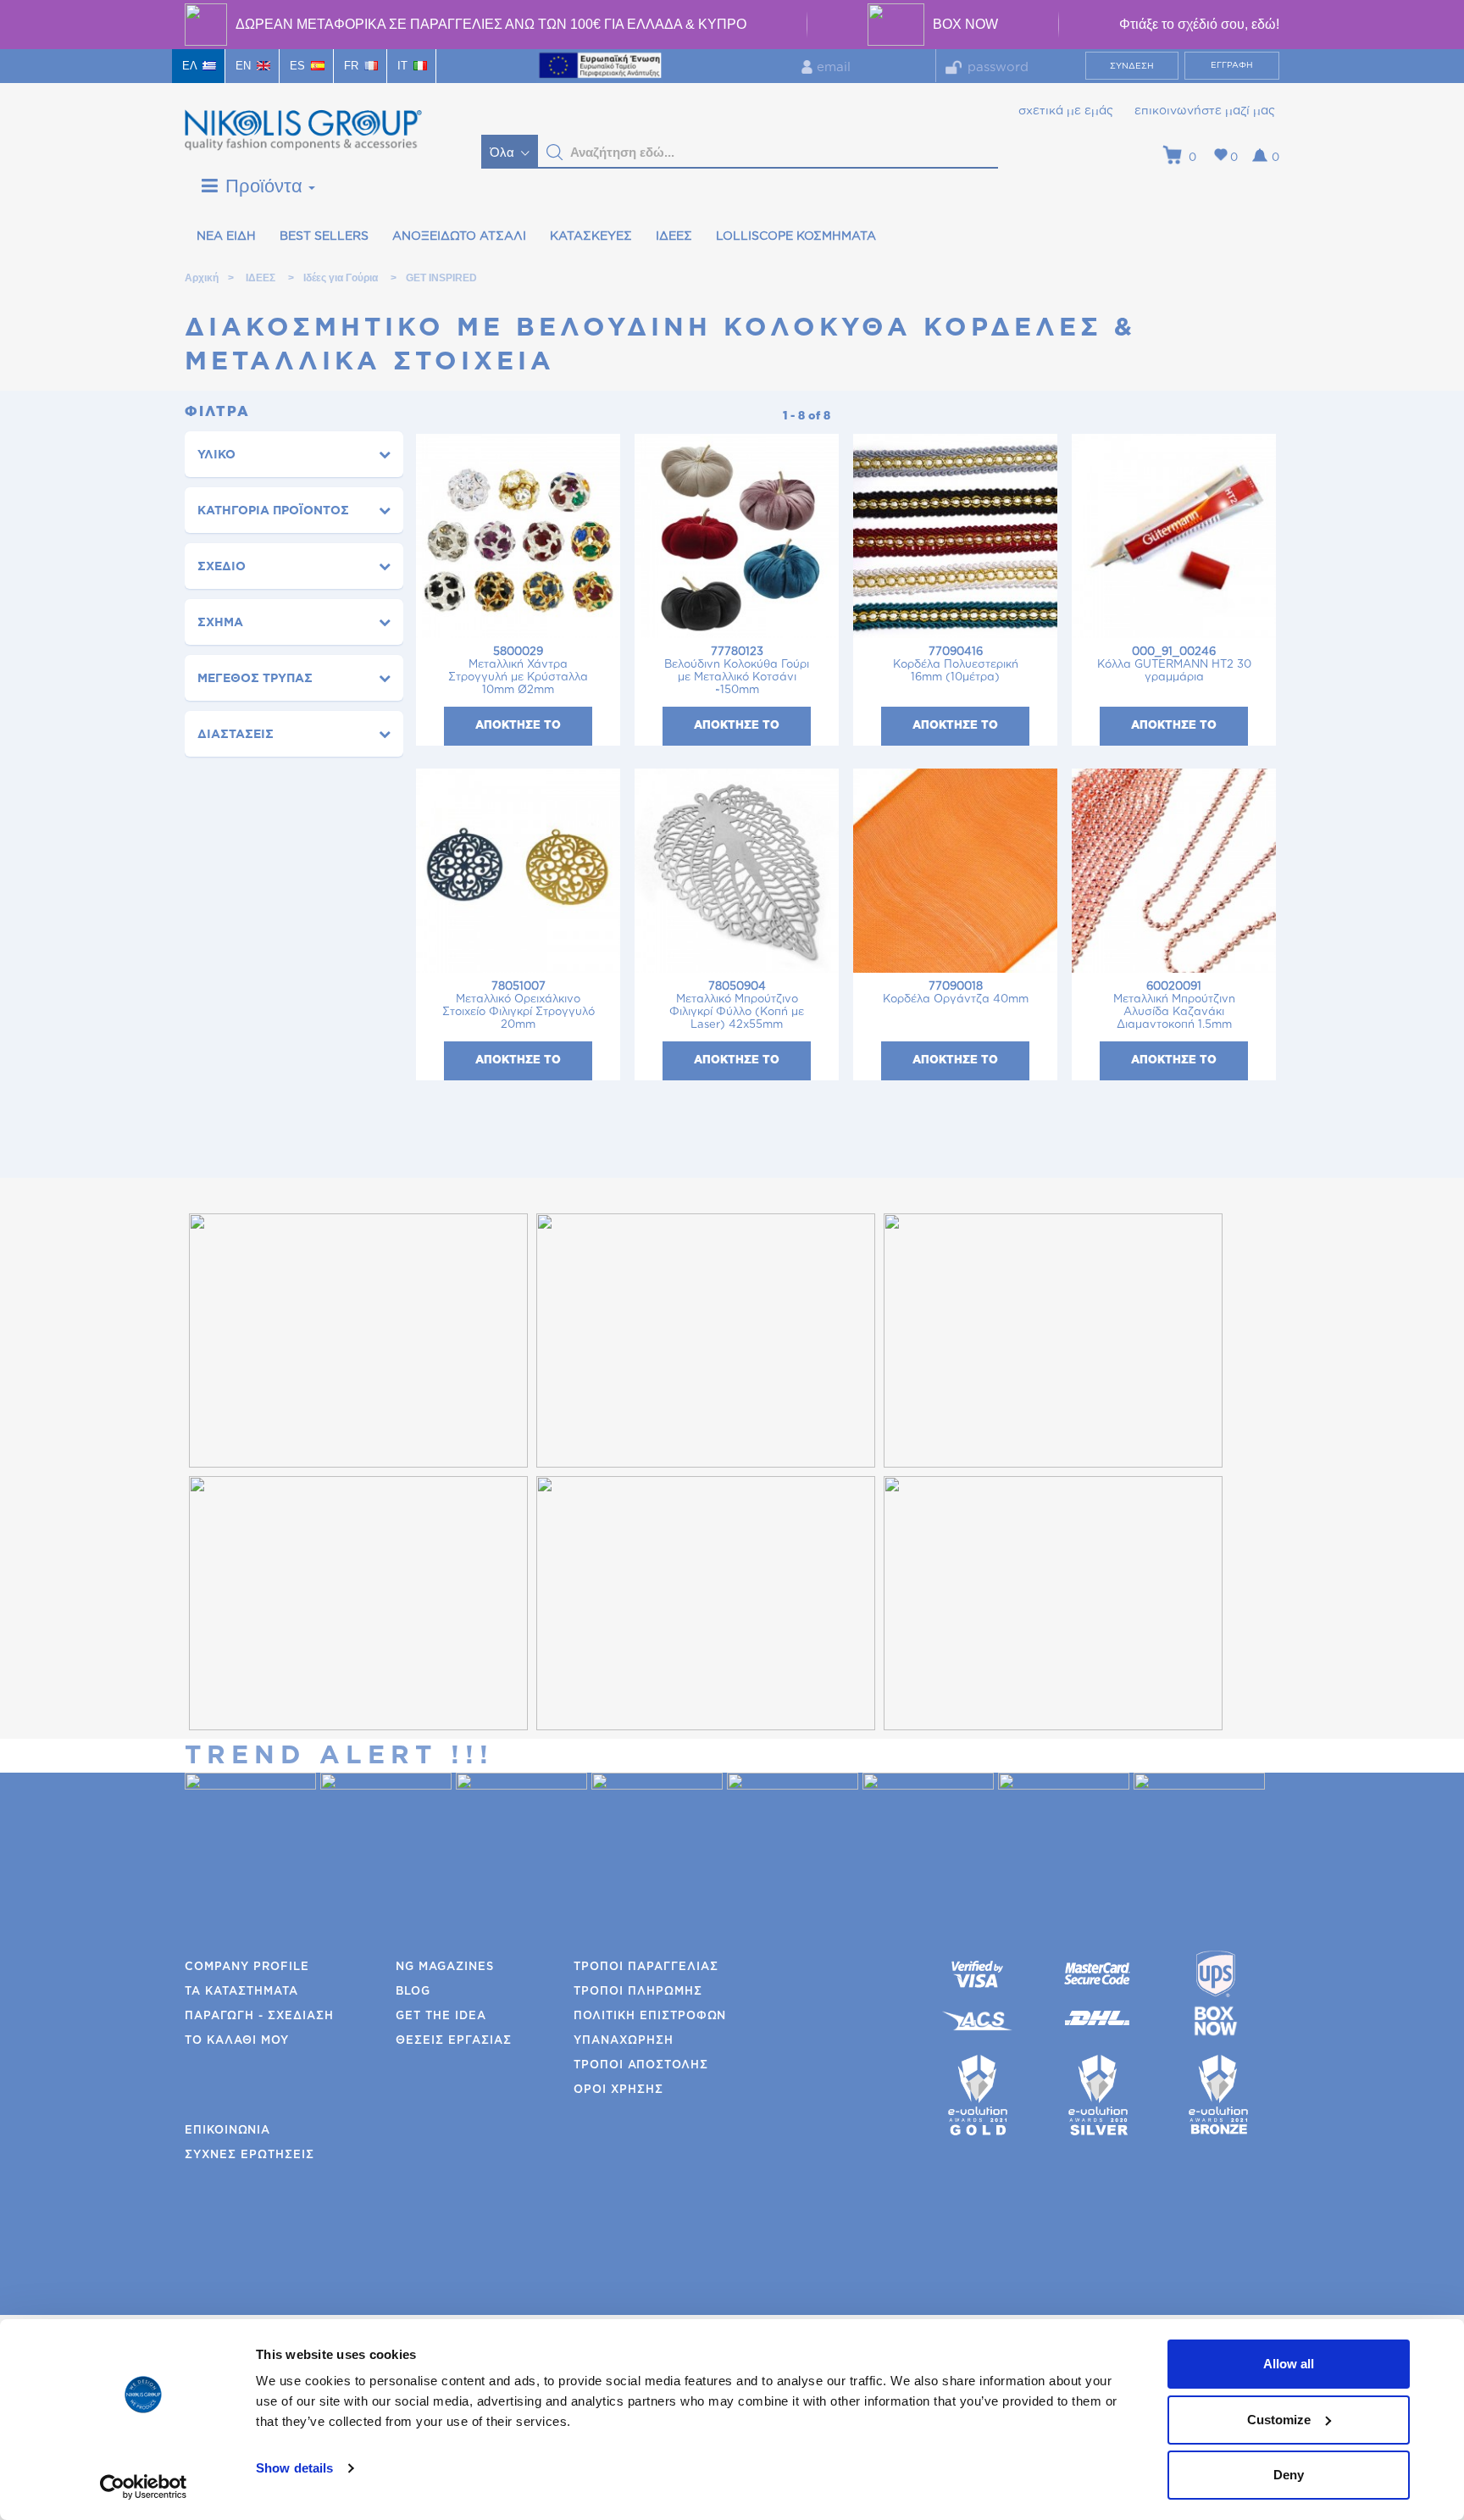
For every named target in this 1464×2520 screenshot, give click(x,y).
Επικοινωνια (227, 2131)
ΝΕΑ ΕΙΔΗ (226, 236)
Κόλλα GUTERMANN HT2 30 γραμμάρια (1174, 665)
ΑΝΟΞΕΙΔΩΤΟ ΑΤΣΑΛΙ (459, 236)
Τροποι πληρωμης (638, 1992)
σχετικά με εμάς (1066, 111)
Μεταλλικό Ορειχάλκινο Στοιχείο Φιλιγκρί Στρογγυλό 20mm (518, 1006)
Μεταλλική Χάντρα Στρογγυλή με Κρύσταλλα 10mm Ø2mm (518, 671)
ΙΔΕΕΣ (674, 236)
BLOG (413, 1992)
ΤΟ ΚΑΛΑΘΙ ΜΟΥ (237, 2041)
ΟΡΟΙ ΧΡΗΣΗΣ (618, 2090)
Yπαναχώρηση (624, 2041)
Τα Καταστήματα (241, 1992)
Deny (1289, 2475)
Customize (1279, 2420)
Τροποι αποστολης (641, 2065)
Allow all (1289, 2364)
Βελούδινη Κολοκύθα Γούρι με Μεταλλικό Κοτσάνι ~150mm (737, 671)
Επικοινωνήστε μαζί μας (1205, 111)
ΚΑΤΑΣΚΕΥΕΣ (591, 236)
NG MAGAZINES (445, 1967)
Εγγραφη (1232, 65)
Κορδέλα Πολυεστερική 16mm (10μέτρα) (956, 665)
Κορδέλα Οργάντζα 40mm (956, 993)
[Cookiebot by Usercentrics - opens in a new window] (144, 2487)
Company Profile (247, 1967)
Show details (294, 2468)
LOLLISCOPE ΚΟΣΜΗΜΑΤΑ (796, 236)
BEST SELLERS (324, 236)
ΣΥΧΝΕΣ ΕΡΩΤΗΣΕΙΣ (250, 2155)
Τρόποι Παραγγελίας (646, 1967)
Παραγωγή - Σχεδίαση (259, 2016)
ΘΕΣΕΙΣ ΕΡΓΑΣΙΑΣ (454, 2041)
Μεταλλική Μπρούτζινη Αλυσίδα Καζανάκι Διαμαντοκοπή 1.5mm (1174, 1006)
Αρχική (201, 278)
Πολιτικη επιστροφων (650, 2016)
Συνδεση (1132, 66)
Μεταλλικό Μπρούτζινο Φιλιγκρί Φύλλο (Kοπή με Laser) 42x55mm (737, 1006)
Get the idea (441, 2016)
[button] (555, 153)
